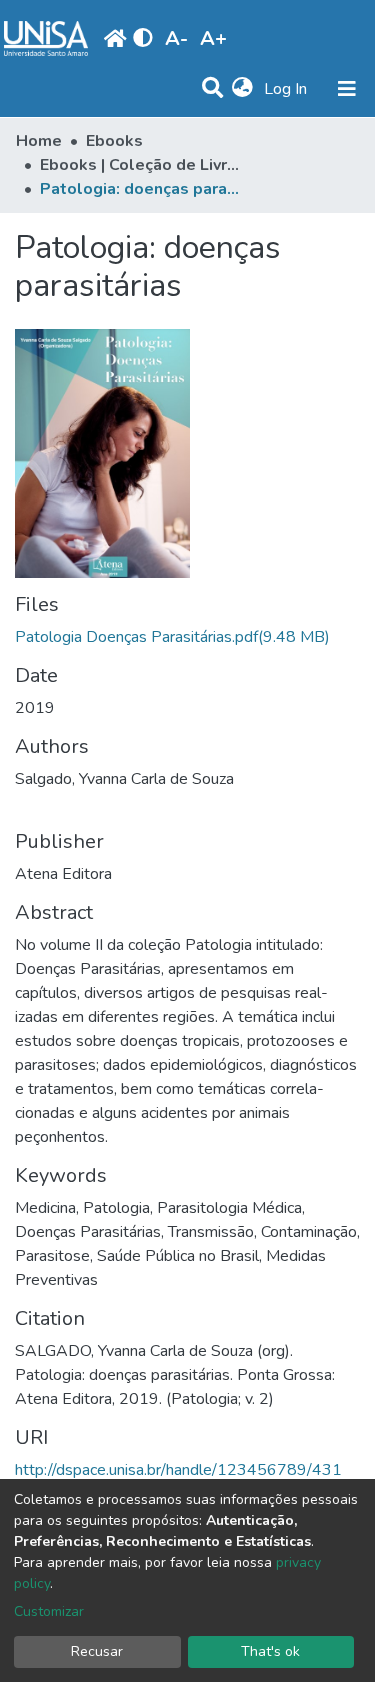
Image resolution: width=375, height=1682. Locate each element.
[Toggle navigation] (347, 89)
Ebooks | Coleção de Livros (140, 165)
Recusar (97, 1651)
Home (39, 141)
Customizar (49, 1611)
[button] (242, 89)
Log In (287, 89)
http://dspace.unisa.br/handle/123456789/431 (178, 1470)
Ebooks (114, 141)
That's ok (270, 1651)
